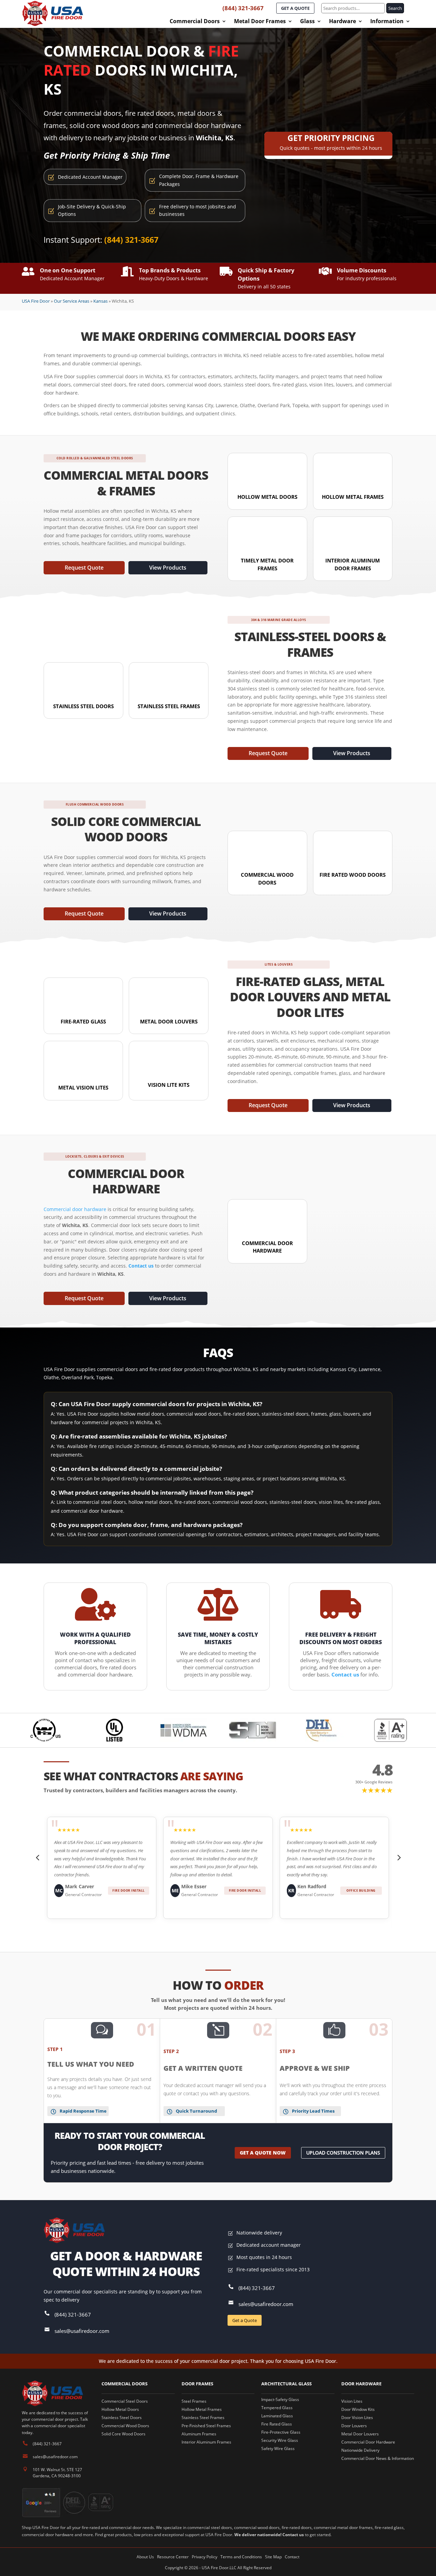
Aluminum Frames (199, 2434)
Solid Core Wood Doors (123, 2434)
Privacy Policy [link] (205, 2557)
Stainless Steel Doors (83, 706)
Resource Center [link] (173, 2557)
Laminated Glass (277, 2416)
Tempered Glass (277, 2408)
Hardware (342, 22)
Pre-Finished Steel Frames (206, 2426)
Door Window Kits (358, 2409)
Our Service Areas (72, 301)
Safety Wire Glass (278, 2448)
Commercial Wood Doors (125, 2426)
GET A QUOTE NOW (263, 2153)
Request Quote (84, 568)
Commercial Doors (195, 22)
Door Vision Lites (357, 2418)
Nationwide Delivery (360, 2450)
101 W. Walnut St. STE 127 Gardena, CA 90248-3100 (57, 2473)
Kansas (100, 301)
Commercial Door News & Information (378, 2458)
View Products (168, 568)
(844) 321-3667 (243, 8)
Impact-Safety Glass (280, 2399)
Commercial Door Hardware (368, 2442)
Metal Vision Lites (83, 1087)
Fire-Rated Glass (83, 1021)
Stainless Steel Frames (169, 706)
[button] (38, 1858)
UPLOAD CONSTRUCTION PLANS (343, 2153)
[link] (141, 1266)
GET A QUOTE (295, 8)
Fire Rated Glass (277, 2424)
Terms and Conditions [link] (241, 2557)
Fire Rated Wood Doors (353, 875)
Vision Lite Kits (169, 1085)
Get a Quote (245, 2320)
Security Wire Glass (280, 2440)
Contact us (293, 2535)
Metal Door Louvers (169, 1021)
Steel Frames (194, 2401)
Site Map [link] (273, 2557)
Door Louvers (354, 2426)
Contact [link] (292, 2557)
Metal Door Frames (260, 22)
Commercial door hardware (75, 1209)
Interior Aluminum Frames (206, 2442)
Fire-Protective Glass (281, 2432)
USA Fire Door (36, 301)
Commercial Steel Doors (125, 2401)
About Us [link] (145, 2557)
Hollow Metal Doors (267, 497)
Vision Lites (352, 2401)
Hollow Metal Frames (353, 497)
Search (395, 8)
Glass (307, 22)
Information (387, 22)
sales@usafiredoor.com (82, 2331)
